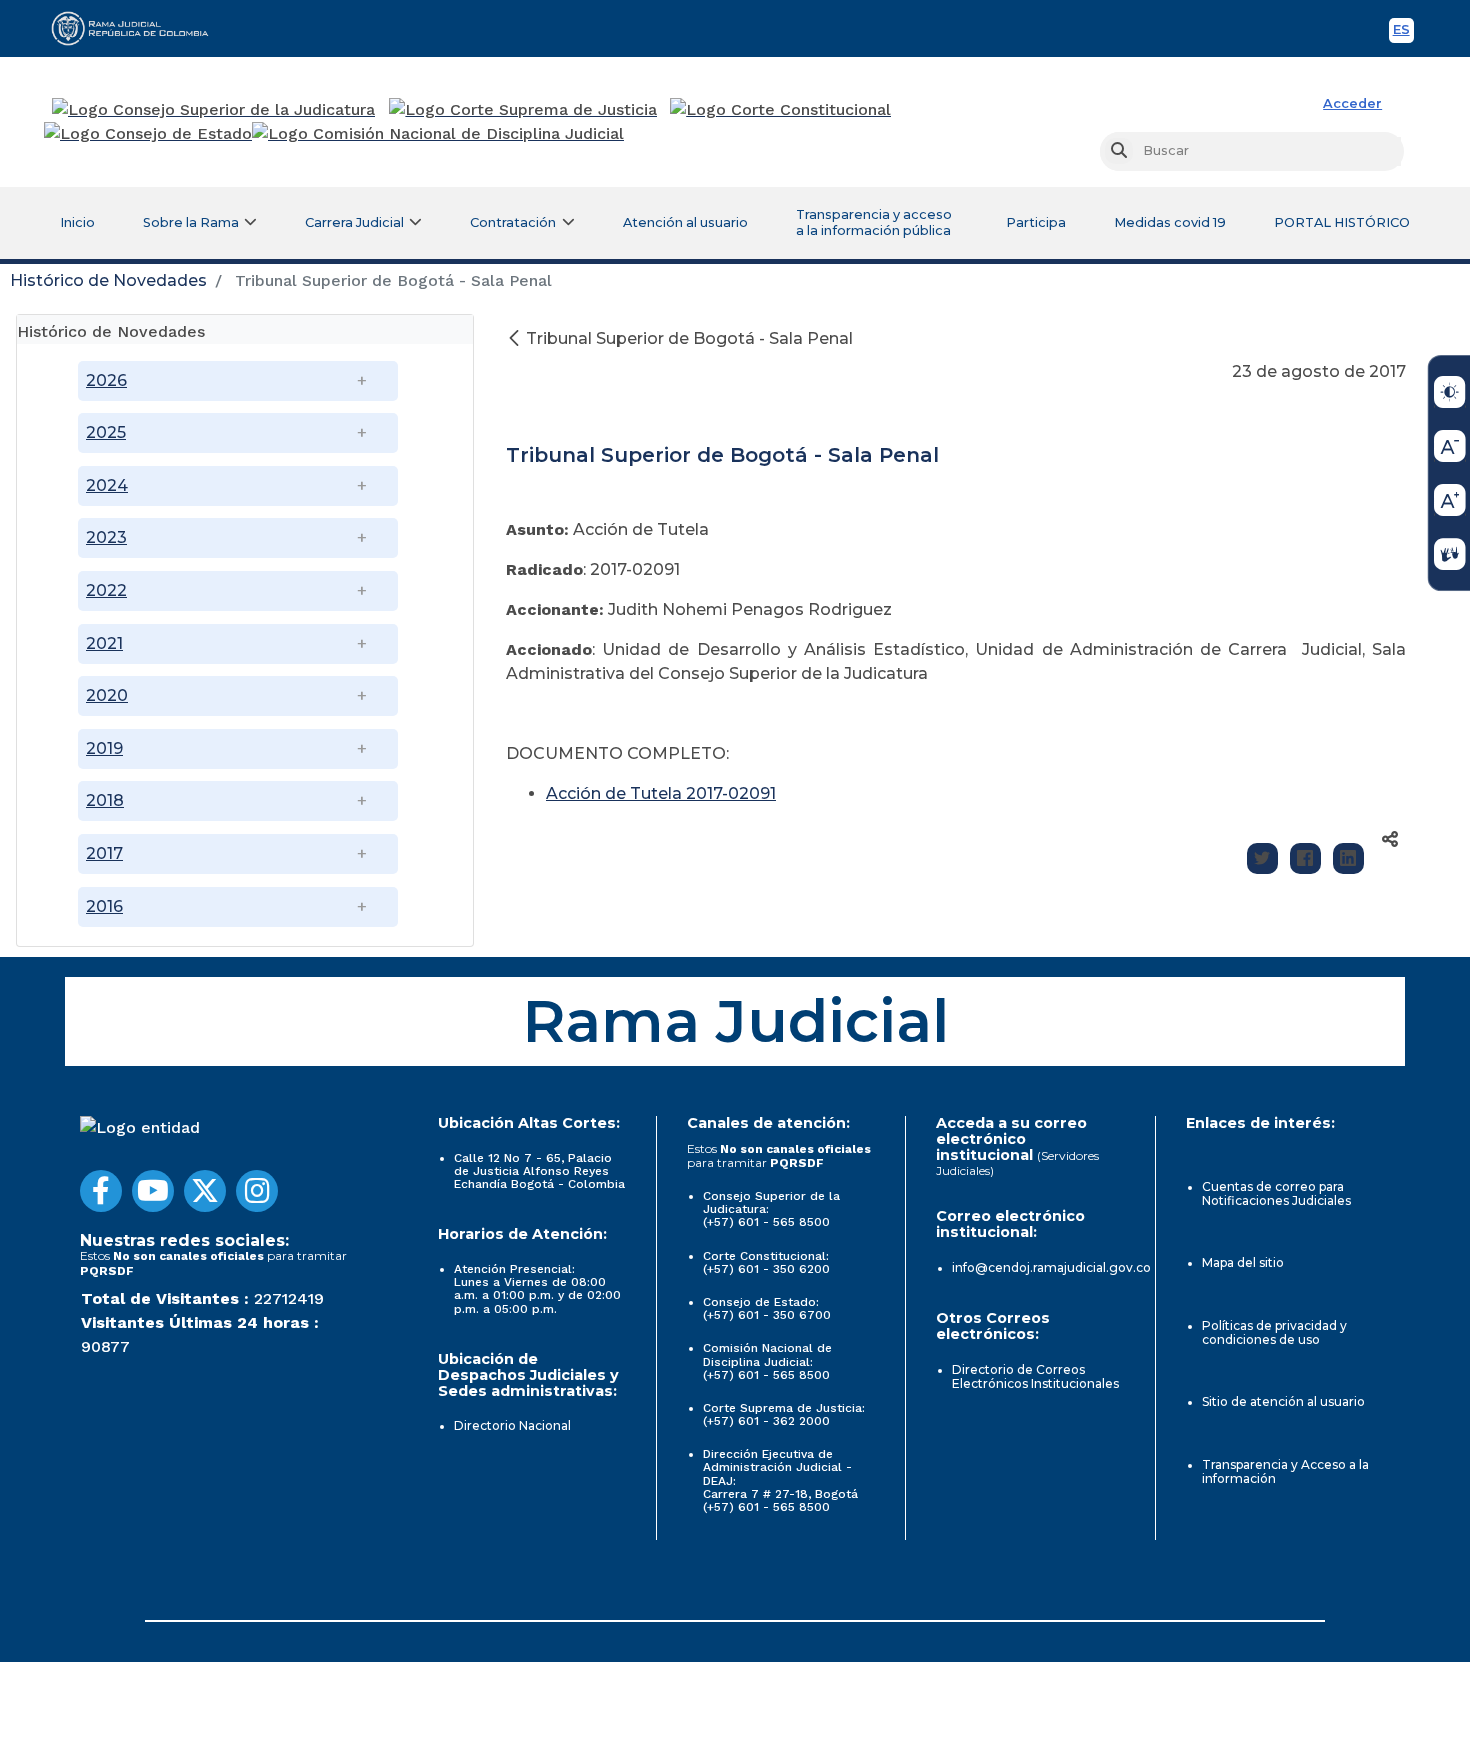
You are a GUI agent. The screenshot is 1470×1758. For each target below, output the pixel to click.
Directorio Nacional (512, 1425)
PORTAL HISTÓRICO (1342, 222)
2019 (104, 748)
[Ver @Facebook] (101, 1191)
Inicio (77, 222)
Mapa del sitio (1243, 1262)
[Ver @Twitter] (205, 1191)
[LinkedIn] (1348, 858)
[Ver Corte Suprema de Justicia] (523, 110)
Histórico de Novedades (108, 280)
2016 (104, 906)
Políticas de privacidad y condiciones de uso (1274, 1332)
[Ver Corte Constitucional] (781, 110)
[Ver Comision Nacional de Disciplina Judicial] (438, 134)
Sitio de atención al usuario (1283, 1401)
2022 (106, 590)
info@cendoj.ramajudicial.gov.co (1051, 1267)
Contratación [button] (513, 222)
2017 (104, 853)
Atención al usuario (685, 222)
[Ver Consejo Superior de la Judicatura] (213, 110)
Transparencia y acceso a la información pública (874, 222)
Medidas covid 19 (1170, 222)
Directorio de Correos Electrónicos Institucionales (1035, 1376)
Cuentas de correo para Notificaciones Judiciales (1276, 1193)
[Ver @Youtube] (153, 1191)
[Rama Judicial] (139, 28)
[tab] (245, 329)
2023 (106, 537)
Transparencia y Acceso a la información (1285, 1471)
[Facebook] (1305, 858)
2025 (106, 432)
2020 (107, 695)
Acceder (1352, 103)
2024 (107, 485)
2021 (104, 643)
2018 (105, 800)
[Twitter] (1262, 858)
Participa (1036, 222)
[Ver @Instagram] (257, 1191)
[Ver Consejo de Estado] (148, 134)
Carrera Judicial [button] (354, 222)
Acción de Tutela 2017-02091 (661, 793)
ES (1403, 32)
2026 (106, 380)
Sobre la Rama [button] (191, 222)
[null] (516, 338)
